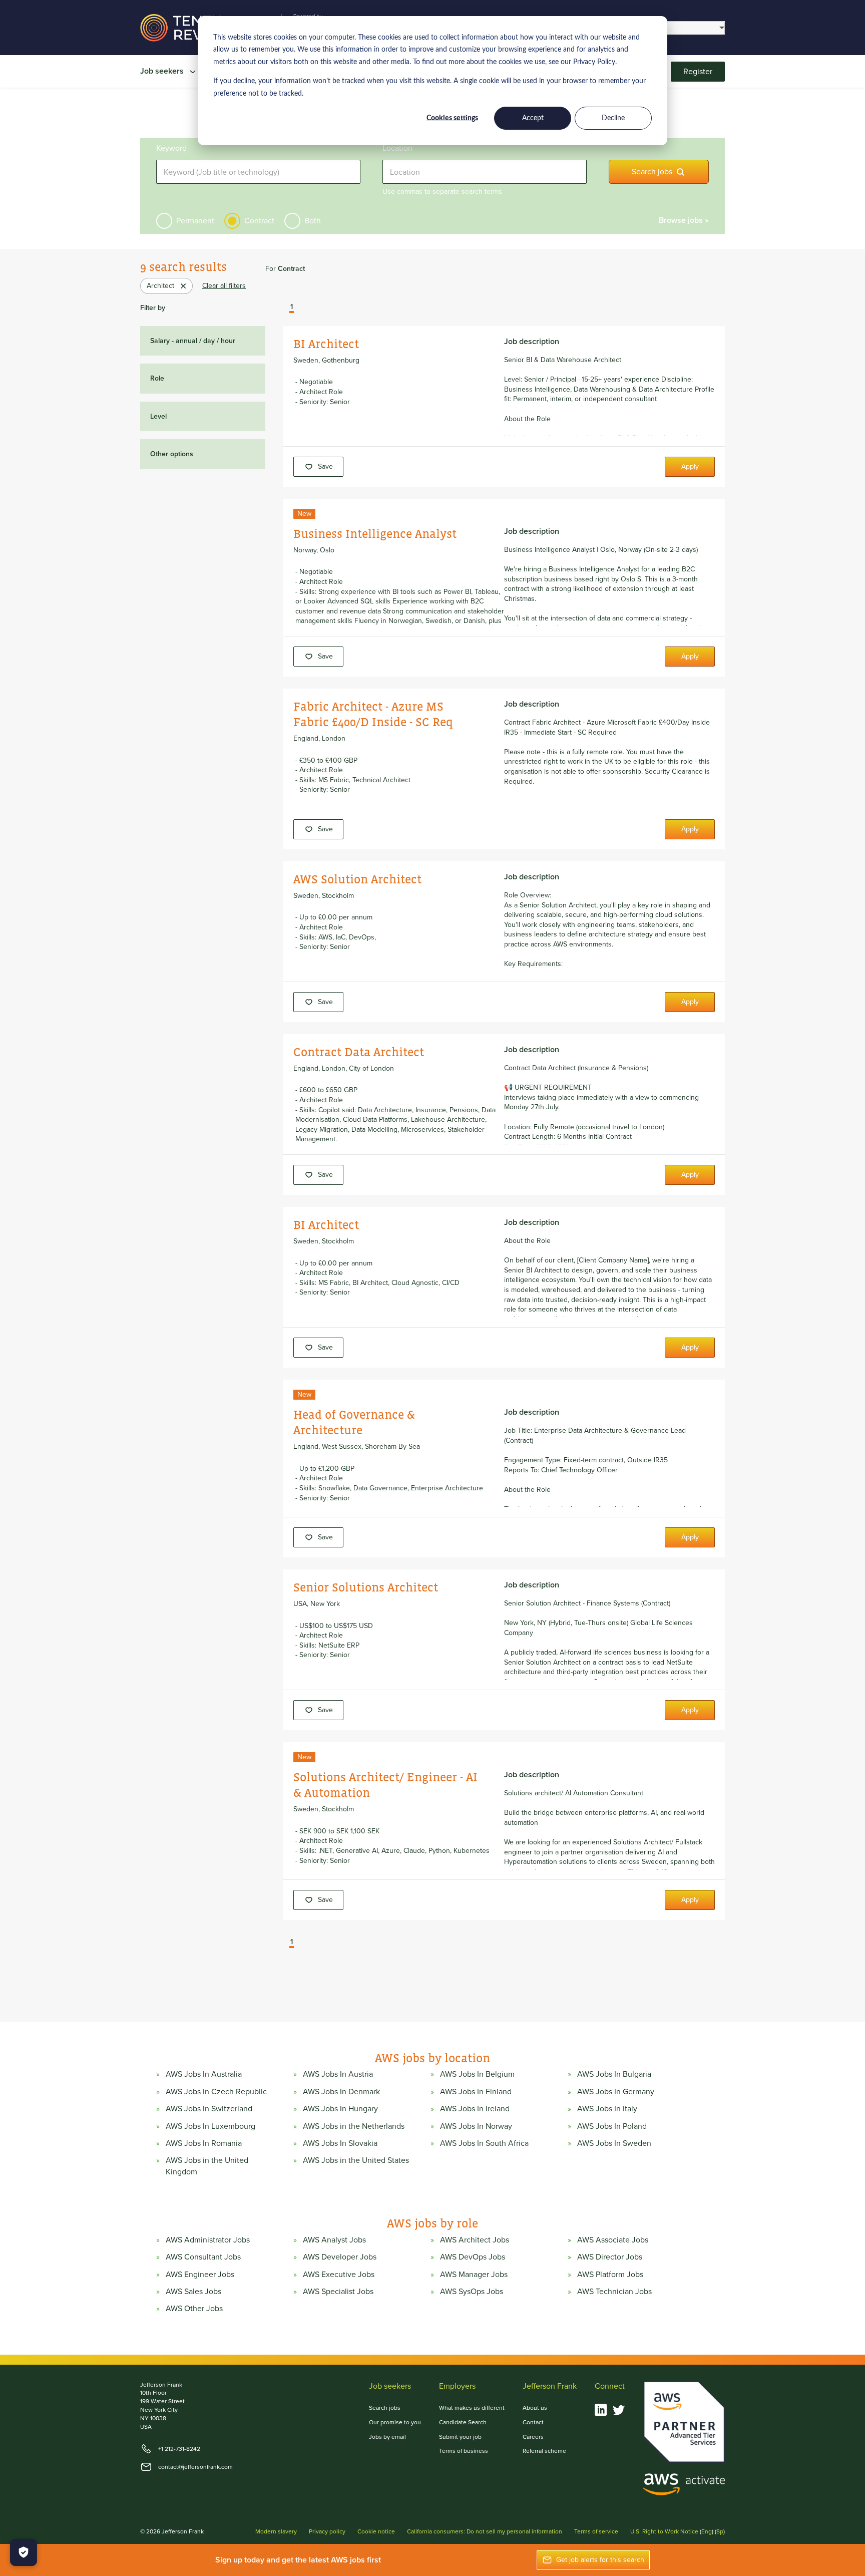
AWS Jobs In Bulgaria (614, 2074)
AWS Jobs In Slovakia (340, 2143)
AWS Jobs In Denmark (341, 2092)
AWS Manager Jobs (474, 2275)
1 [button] (292, 307)
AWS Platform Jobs (610, 2275)
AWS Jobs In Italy (607, 2109)
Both (313, 221)
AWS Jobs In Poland (612, 2126)
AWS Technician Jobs (614, 2292)
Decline (613, 118)
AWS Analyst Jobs (334, 2240)
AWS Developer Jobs (340, 2257)
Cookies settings (452, 118)
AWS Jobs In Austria (338, 2074)
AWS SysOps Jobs (472, 2292)
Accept (533, 118)
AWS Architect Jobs (475, 2240)
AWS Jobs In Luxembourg (210, 2126)
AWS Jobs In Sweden (614, 2143)
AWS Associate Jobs (613, 2240)
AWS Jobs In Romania (204, 2143)
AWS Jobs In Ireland (475, 2109)
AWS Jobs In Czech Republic (216, 2092)
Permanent (195, 221)
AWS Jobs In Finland (476, 2092)
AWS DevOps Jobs (473, 2257)
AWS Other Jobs (194, 2309)
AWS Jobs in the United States (356, 2160)
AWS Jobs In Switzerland (209, 2109)
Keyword (171, 148)
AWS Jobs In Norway (476, 2126)
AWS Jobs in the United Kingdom (207, 2166)
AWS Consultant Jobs (203, 2257)
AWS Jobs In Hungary (340, 2109)
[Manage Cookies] (24, 2552)
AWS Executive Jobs (339, 2275)
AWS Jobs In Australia (204, 2074)
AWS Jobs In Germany (616, 2092)
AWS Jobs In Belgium (477, 2074)
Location (397, 148)
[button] (284, 308)
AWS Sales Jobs (193, 2292)
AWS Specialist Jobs (338, 2292)
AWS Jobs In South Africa (484, 2143)
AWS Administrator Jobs (208, 2240)
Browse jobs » (684, 220)
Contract (259, 221)
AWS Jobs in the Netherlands (354, 2126)
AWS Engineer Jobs (200, 2275)
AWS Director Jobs (610, 2257)
